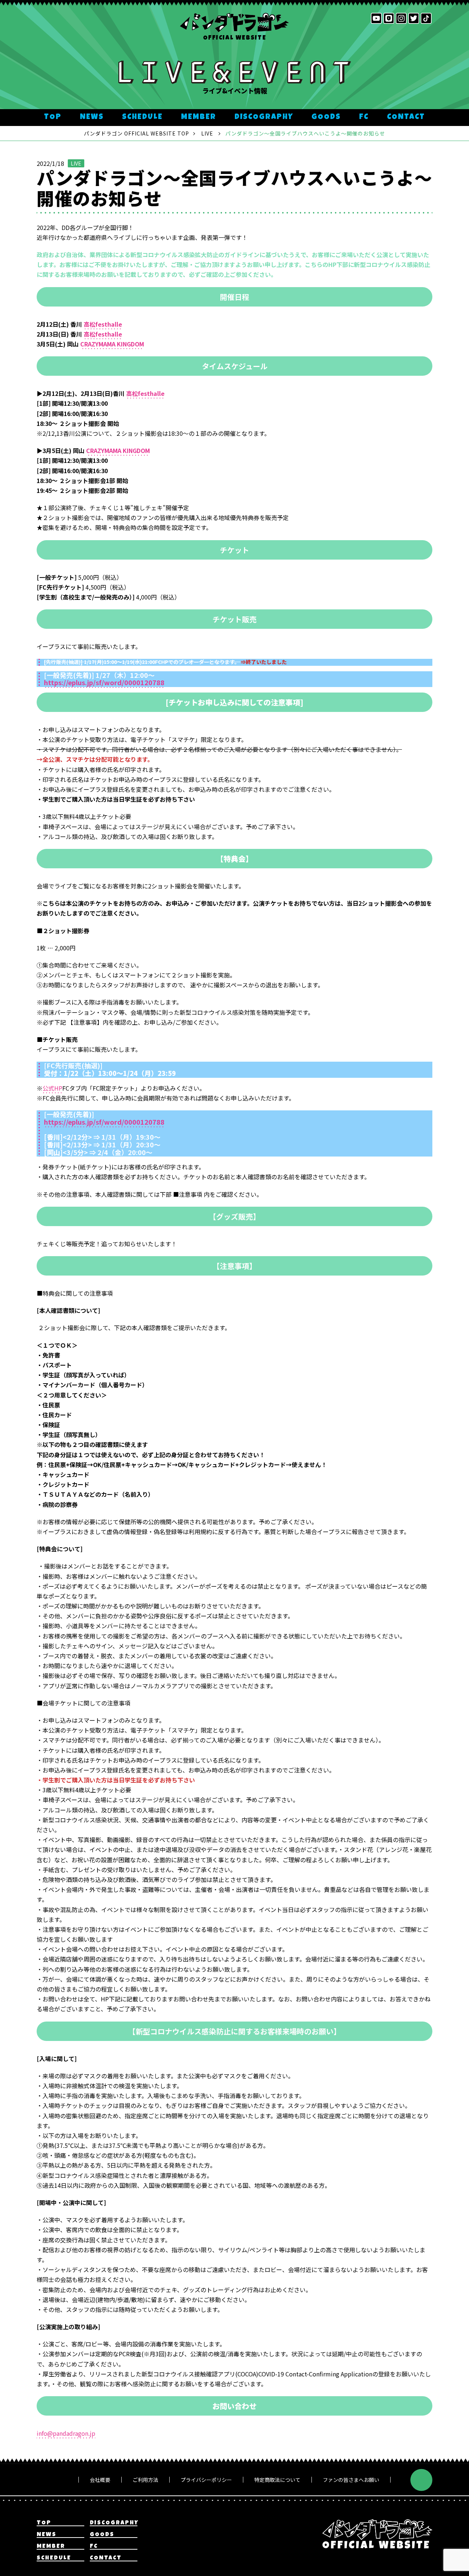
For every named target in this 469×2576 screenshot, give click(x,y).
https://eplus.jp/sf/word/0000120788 (104, 682)
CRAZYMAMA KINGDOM (112, 344)
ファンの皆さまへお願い (351, 2480)
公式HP (52, 1088)
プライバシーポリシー (206, 2480)
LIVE (76, 163)
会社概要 (100, 2480)
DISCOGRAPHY (264, 117)
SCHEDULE (142, 117)
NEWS (92, 117)
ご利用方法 (145, 2480)
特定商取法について (277, 2480)
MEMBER (199, 117)
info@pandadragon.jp (66, 2433)
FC (364, 117)
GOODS (326, 117)
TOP (53, 117)
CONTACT (406, 117)
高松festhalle (103, 324)
